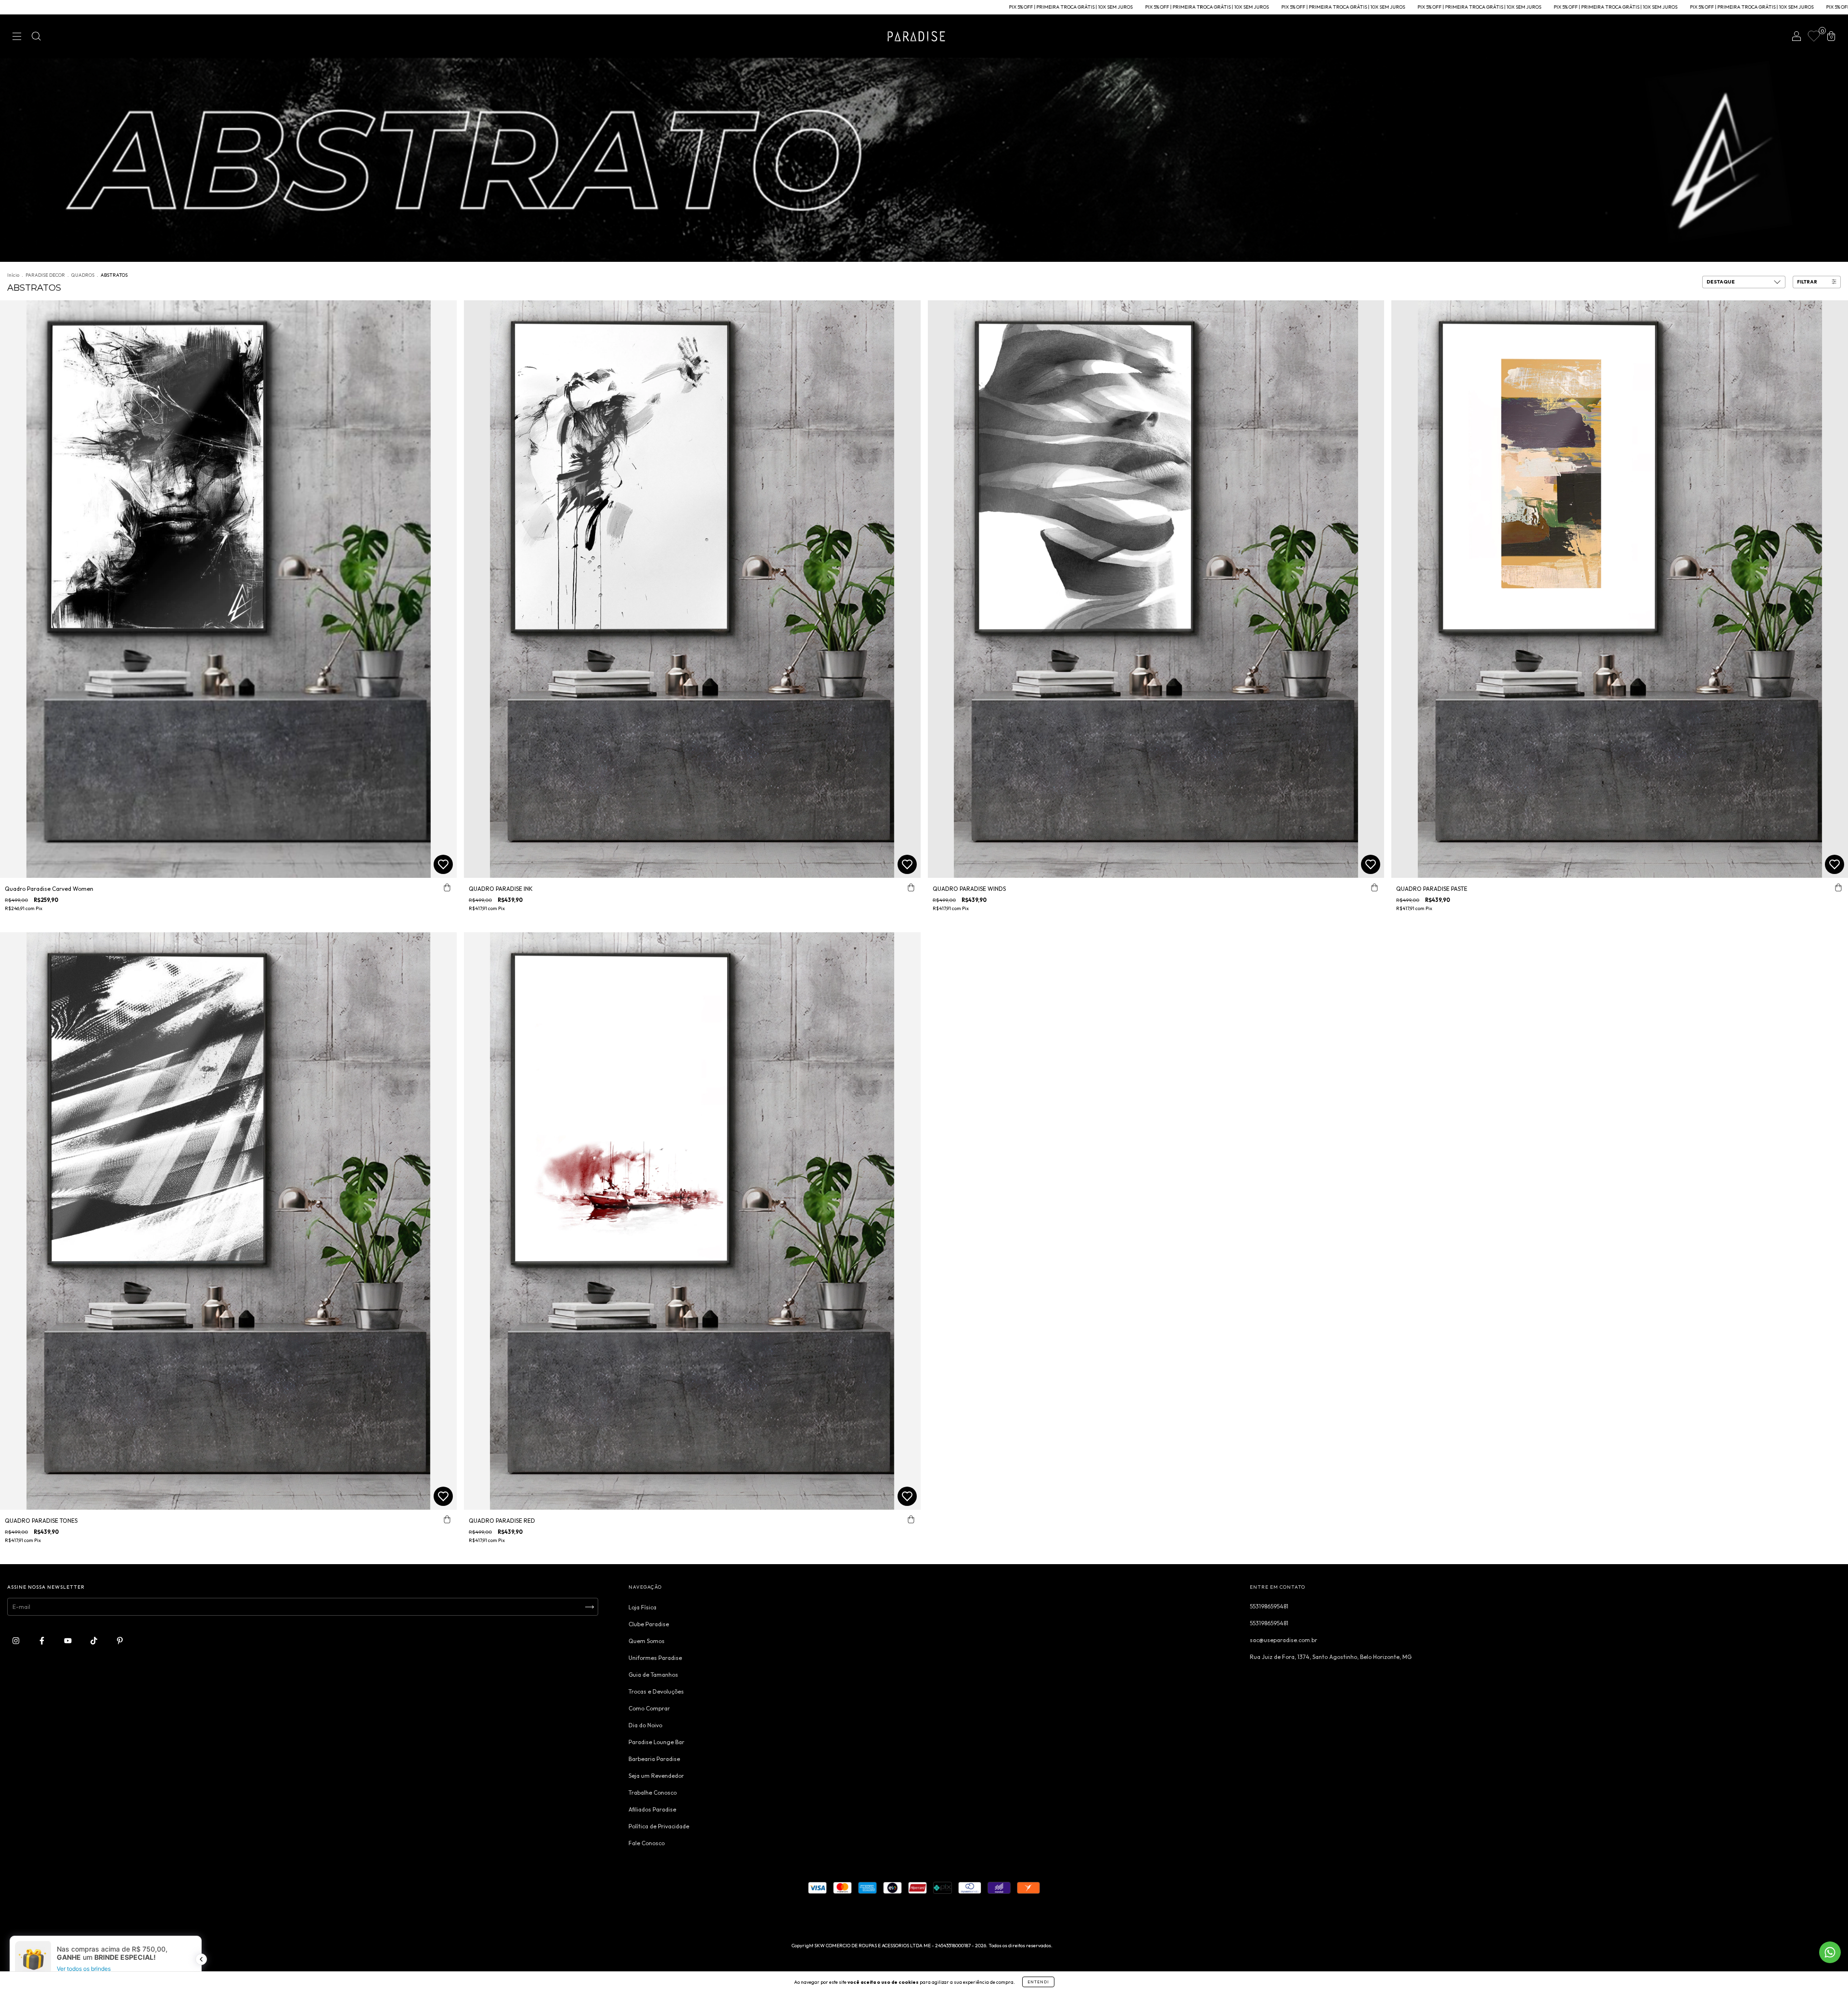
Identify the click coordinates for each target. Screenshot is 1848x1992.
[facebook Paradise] (43, 1640)
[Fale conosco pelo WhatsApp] (1830, 1952)
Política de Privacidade (659, 1826)
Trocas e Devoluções (656, 1691)
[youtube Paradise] (69, 1640)
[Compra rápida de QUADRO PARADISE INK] (911, 887)
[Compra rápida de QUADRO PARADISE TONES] (447, 1519)
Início (13, 275)
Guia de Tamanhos (653, 1675)
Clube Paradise (649, 1624)
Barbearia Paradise (654, 1759)
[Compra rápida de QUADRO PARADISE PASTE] (1838, 887)
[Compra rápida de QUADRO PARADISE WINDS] (1374, 887)
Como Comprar (649, 1708)
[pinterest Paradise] (120, 1640)
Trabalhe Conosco (653, 1793)
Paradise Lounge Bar (656, 1742)
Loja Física (642, 1607)
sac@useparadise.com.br (1283, 1640)
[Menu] (17, 37)
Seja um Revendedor (656, 1776)
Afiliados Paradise (652, 1809)
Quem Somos (647, 1641)
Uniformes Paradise (655, 1658)
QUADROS (83, 275)
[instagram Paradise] (17, 1640)
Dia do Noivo (645, 1725)
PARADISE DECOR (45, 275)
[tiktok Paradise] (95, 1640)
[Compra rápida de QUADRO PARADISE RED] (911, 1519)
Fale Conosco (647, 1843)
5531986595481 (1269, 1606)
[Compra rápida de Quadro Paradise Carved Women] (447, 887)
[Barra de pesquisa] (36, 37)
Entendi (1038, 1982)
